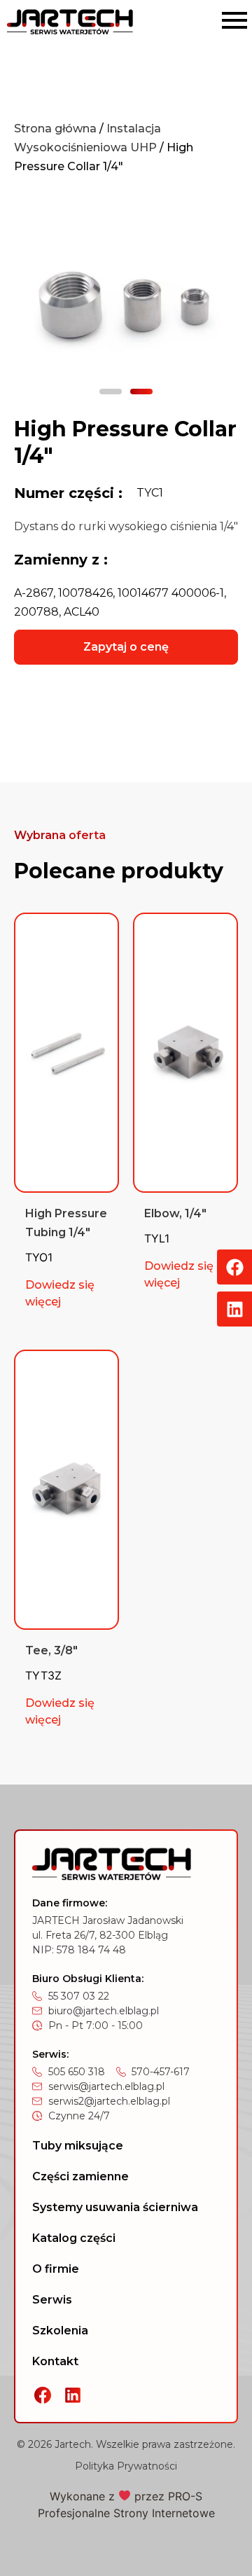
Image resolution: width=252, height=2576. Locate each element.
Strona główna (55, 129)
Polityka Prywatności (126, 2466)
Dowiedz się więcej (60, 1293)
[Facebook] (234, 1267)
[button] (111, 392)
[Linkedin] (234, 1309)
